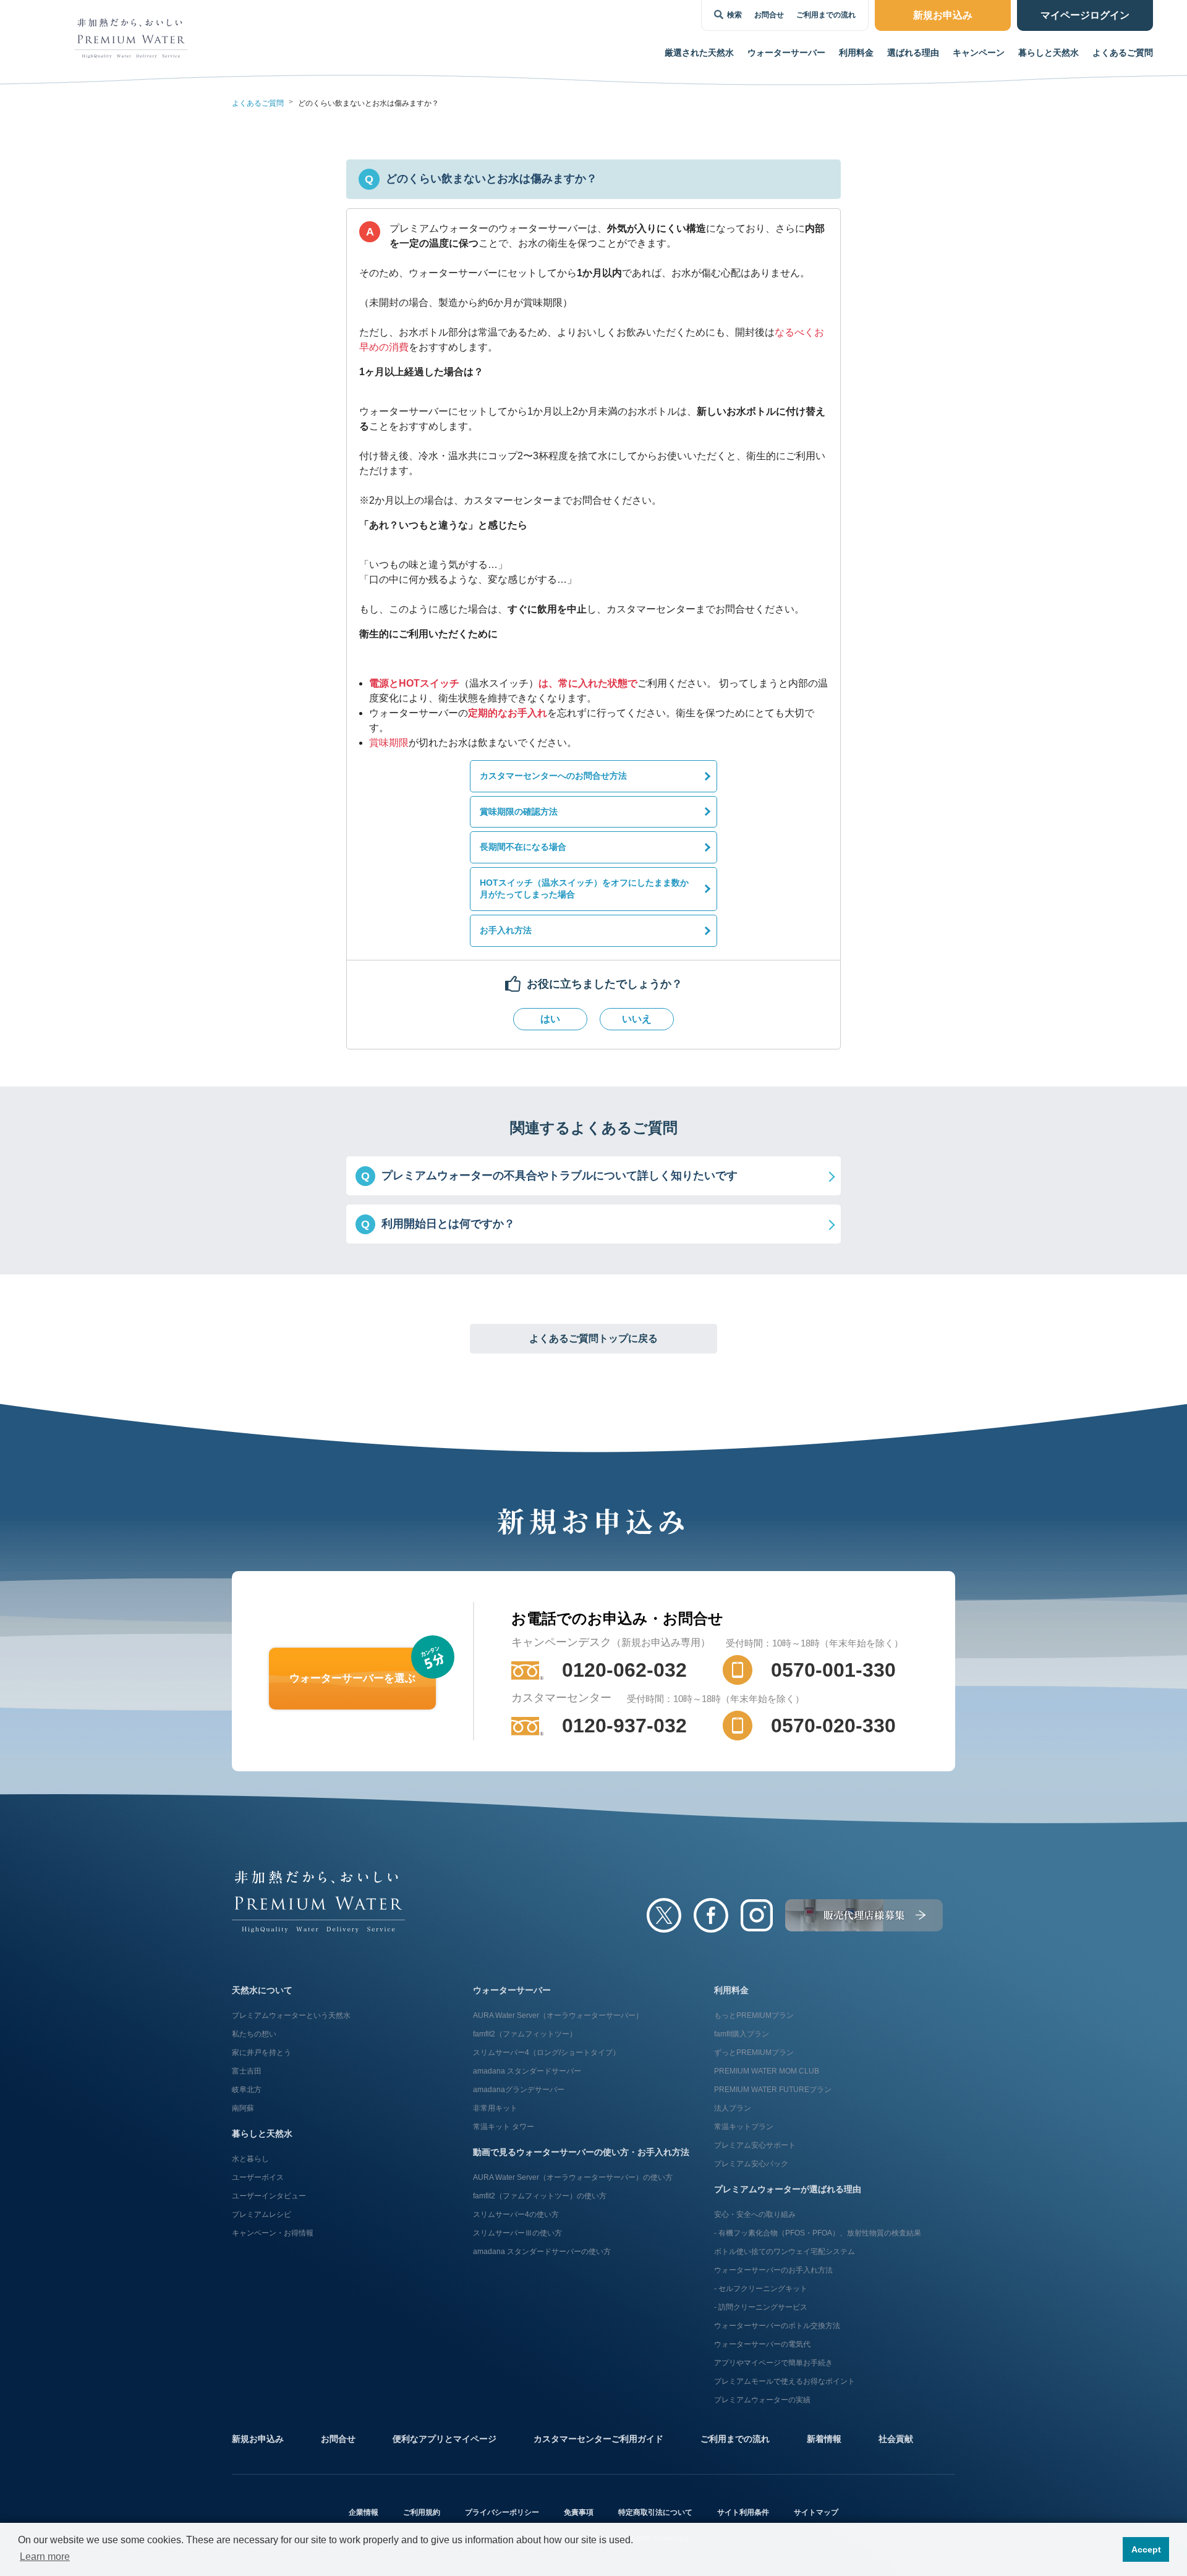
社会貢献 (896, 2439)
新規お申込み (258, 2439)
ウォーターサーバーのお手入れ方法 (773, 2270)
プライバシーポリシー (502, 2512)
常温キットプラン (744, 2127)
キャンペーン (979, 53)
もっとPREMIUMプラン (754, 2015)
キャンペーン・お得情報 (273, 2233)
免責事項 (579, 2512)
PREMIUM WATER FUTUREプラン (773, 2090)
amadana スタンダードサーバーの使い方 (542, 2252)
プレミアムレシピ (262, 2214)
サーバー (786, 53)
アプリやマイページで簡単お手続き (773, 2363)
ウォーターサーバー (512, 1990)
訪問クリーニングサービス (763, 2307)
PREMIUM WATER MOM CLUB (767, 2071)
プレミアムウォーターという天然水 (291, 2015)
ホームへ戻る (318, 1902)
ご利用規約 (422, 2512)
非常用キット (495, 2108)
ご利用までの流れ (826, 15)
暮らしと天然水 (1049, 53)
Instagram (757, 1915)
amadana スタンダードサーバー (527, 2071)
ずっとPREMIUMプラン (754, 2053)
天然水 (699, 53)
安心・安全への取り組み (755, 2214)
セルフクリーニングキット (763, 2289)
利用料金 (856, 53)
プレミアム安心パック (751, 2164)
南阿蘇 (243, 2108)
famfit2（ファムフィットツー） (525, 2034)
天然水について (262, 1990)
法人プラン (733, 2108)
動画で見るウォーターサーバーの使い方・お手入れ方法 (581, 2152)
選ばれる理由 (913, 53)
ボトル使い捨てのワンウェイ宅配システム (785, 2252)
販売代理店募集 (864, 1915)
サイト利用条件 (743, 2512)
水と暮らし (250, 2159)
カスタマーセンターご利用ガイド (598, 2439)
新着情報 (824, 2439)
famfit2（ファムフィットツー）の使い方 (540, 2196)
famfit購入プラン (742, 2034)
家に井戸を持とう (262, 2053)
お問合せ (769, 15)
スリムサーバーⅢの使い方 (517, 2233)
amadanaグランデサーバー (519, 2090)
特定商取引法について (655, 2512)
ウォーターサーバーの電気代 (762, 2344)
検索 (734, 15)
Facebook (711, 1915)
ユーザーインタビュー (269, 2196)
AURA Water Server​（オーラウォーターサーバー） (558, 2015)
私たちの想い (254, 2034)
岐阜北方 (247, 2090)
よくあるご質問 (1123, 53)
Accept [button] (1146, 2549)
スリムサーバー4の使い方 (516, 2214)
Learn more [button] (45, 2557)
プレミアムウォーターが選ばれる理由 (788, 2189)
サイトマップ (816, 2512)
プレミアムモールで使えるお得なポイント (785, 2381)
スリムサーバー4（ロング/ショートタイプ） (547, 2053)
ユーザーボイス (258, 2177)
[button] (593, 1176)
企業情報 (364, 2512)
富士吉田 (247, 2071)
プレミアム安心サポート (755, 2145)
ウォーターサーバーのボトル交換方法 (777, 2326)
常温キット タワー (504, 2127)
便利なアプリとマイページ (445, 2439)
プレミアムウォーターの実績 (762, 2400)
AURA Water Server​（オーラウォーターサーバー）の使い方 (573, 2177)
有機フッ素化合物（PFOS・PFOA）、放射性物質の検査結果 (820, 2233)
